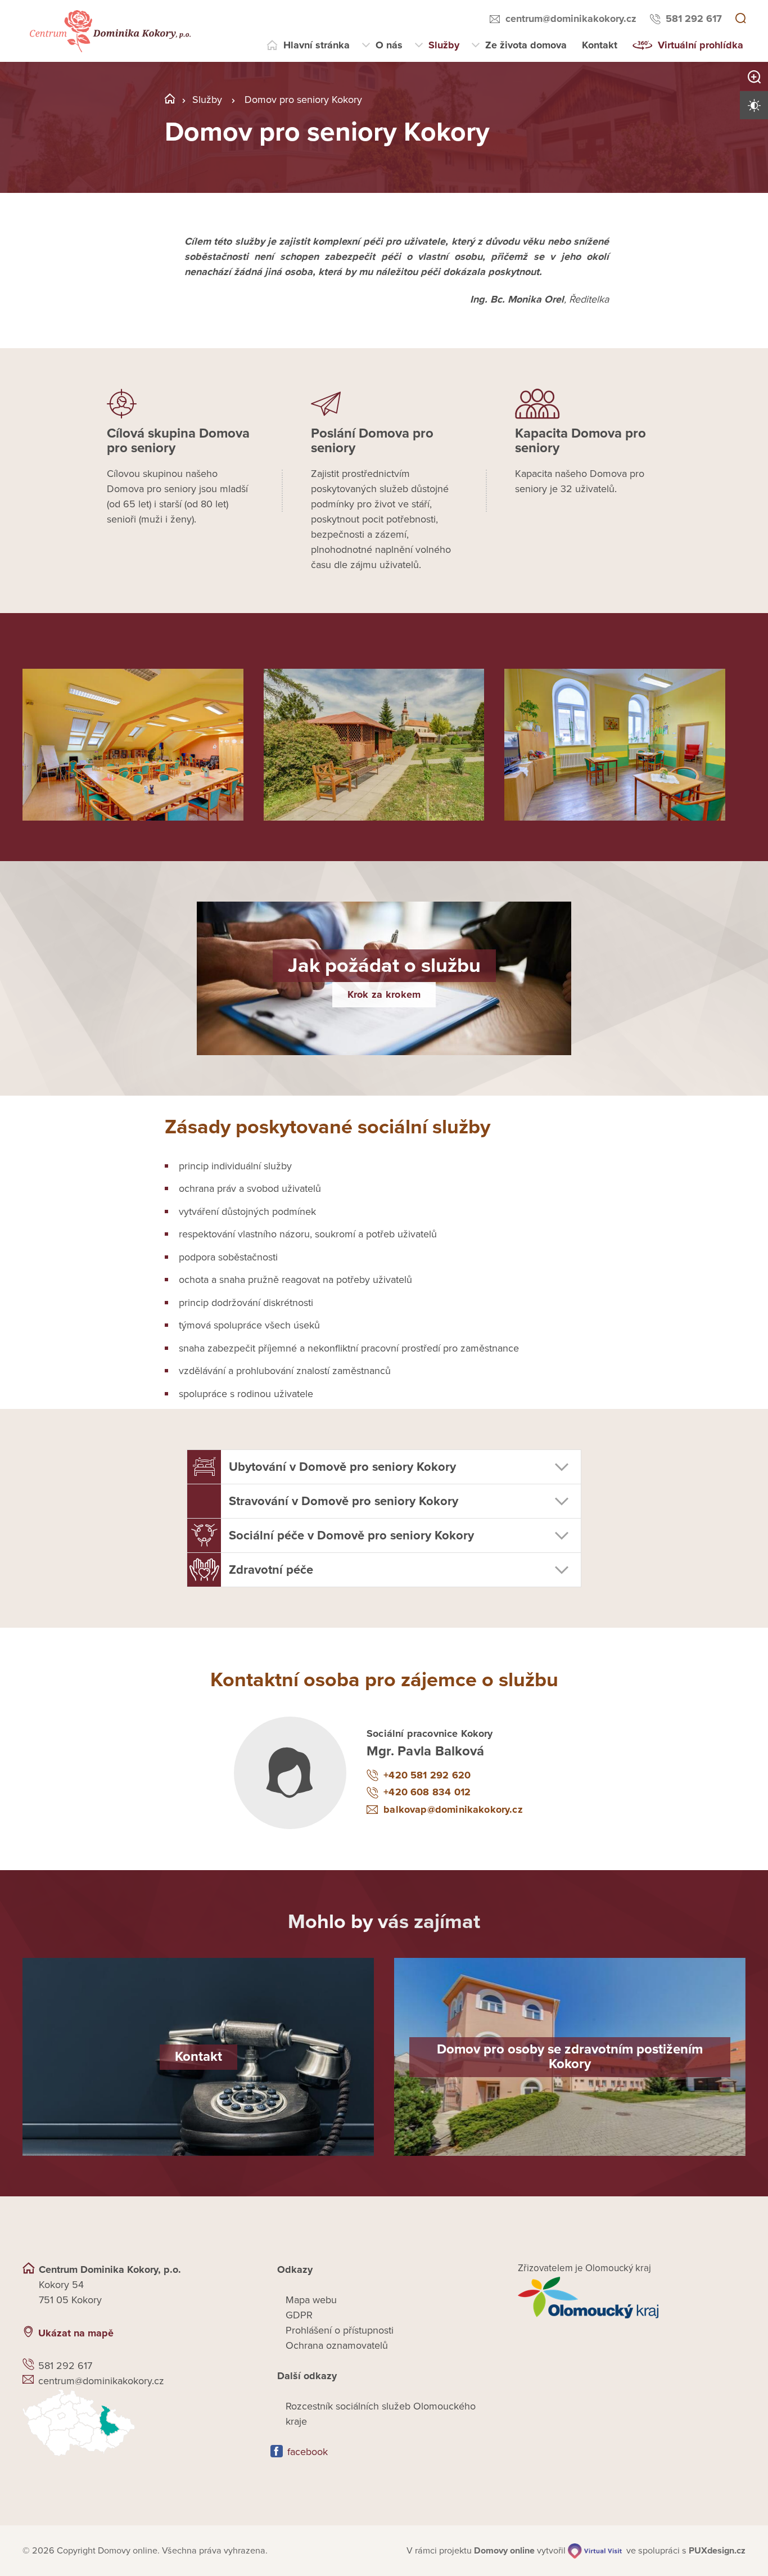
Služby (444, 45)
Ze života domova (526, 45)
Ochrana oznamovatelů (337, 2345)
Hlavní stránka (317, 45)
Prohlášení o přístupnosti (340, 2330)
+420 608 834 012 (427, 1792)
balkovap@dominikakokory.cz (453, 1809)
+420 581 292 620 (427, 1775)
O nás (389, 45)
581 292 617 (694, 19)
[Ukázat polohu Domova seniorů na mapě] (136, 2423)
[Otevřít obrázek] (133, 745)
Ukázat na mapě (76, 2333)
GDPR (299, 2315)
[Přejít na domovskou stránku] (109, 31)
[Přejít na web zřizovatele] (632, 2298)
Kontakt (600, 45)
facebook (308, 2452)
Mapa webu (311, 2300)
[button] (384, 1467)
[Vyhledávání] (740, 19)
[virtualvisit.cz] (595, 2551)
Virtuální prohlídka (701, 45)
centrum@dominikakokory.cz (571, 19)
